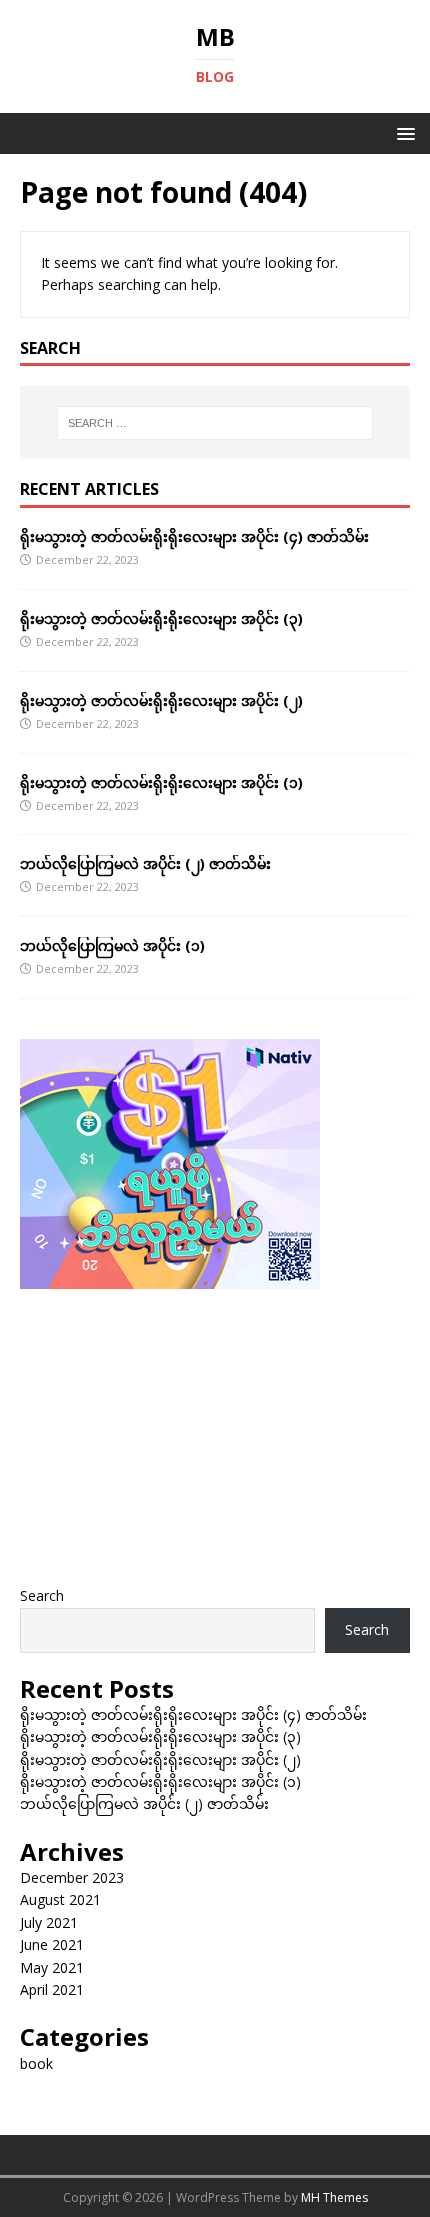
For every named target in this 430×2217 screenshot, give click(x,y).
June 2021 (52, 1944)
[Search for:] (215, 423)
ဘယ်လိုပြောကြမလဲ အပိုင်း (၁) (112, 945)
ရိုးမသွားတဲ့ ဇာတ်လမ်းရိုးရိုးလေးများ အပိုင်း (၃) (161, 618)
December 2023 (72, 1877)
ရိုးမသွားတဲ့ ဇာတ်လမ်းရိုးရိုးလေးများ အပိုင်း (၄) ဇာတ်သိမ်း (194, 536)
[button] (402, 132)
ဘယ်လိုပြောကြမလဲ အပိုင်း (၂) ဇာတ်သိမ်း (145, 863)
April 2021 (52, 1989)
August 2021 (60, 1899)
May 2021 (52, 1967)
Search (42, 1595)
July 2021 (49, 1922)
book (36, 2063)
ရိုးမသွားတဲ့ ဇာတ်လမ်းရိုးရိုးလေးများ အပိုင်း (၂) (161, 700)
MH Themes (334, 2197)
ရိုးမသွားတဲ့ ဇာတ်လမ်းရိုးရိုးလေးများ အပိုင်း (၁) (161, 782)
